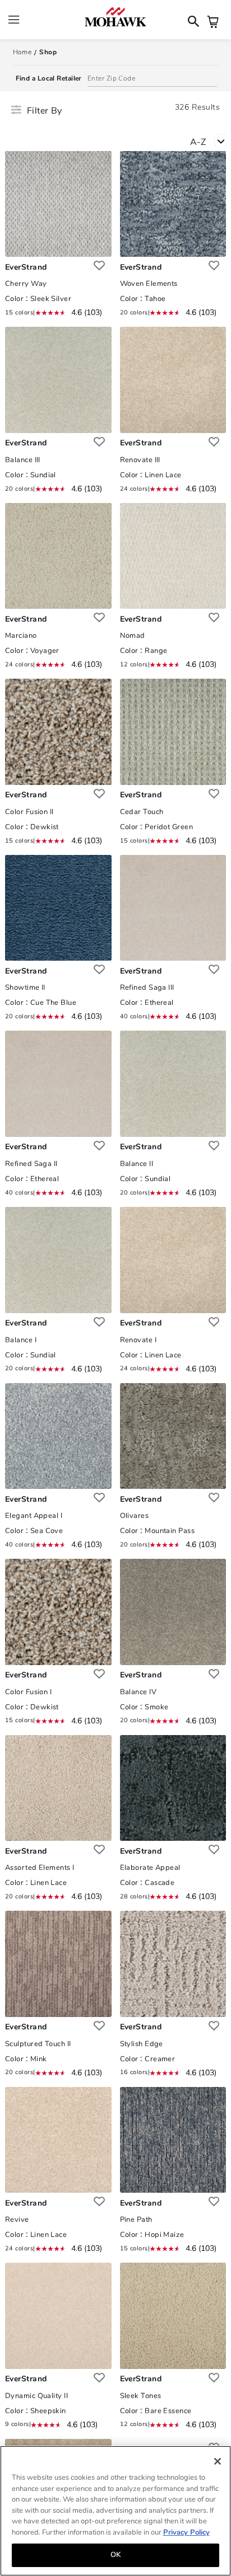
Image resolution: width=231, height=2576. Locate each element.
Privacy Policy (186, 2532)
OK (115, 2555)
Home (22, 52)
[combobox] (211, 141)
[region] (115, 2511)
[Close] (218, 2461)
